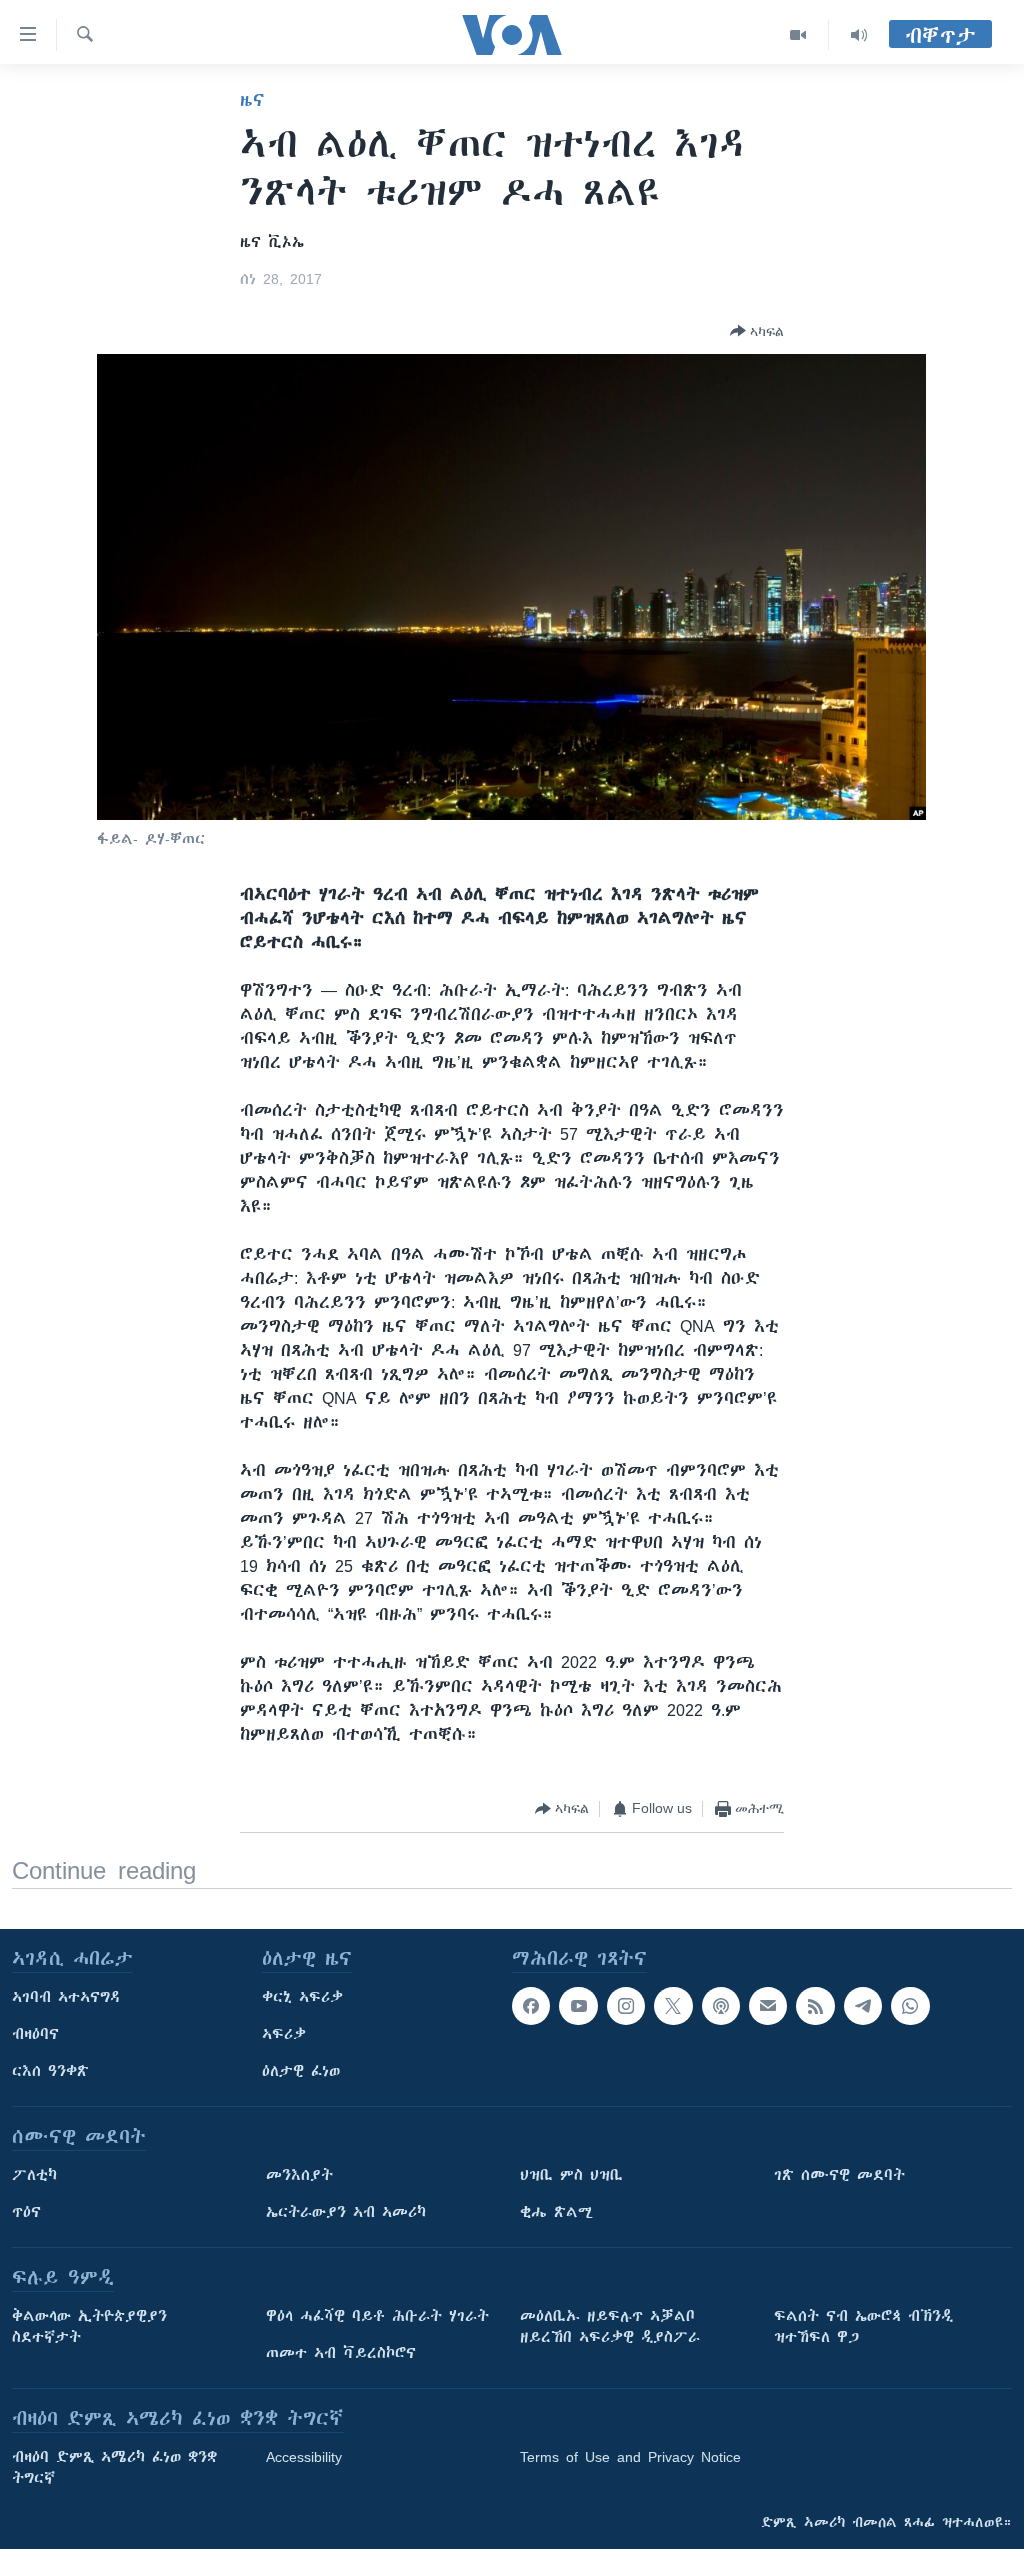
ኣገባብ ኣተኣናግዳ (66, 1997)
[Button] (757, 331)
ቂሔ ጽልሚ (556, 2212)
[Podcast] (721, 2006)
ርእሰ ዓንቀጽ (50, 2071)
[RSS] (815, 2006)
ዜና (252, 100)
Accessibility (304, 2457)
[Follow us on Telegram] (863, 2006)
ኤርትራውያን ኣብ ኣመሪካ (346, 2212)
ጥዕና (26, 2212)
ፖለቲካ (34, 2175)
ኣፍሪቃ (284, 2034)
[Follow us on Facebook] (531, 2006)
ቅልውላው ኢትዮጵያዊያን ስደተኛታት (89, 2326)
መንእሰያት (299, 2175)
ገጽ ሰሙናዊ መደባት (839, 2175)
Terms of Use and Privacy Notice (630, 2457)
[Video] (798, 35)
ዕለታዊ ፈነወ (301, 2071)
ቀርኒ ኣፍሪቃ (302, 1997)
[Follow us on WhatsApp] (910, 2006)
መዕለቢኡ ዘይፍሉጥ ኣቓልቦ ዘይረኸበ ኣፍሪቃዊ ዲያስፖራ (610, 2326)
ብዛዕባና (35, 2034)
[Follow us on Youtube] (578, 2006)
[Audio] (859, 35)
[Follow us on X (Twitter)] (673, 2006)
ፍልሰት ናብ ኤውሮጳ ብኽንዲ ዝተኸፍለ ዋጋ (863, 2326)
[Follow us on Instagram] (626, 2006)
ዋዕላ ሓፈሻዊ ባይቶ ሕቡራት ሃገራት (377, 2316)
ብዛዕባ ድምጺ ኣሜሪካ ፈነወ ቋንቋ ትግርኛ (114, 2467)
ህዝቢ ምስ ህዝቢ (571, 2175)
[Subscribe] (768, 2006)
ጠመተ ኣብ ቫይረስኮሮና (341, 2353)
